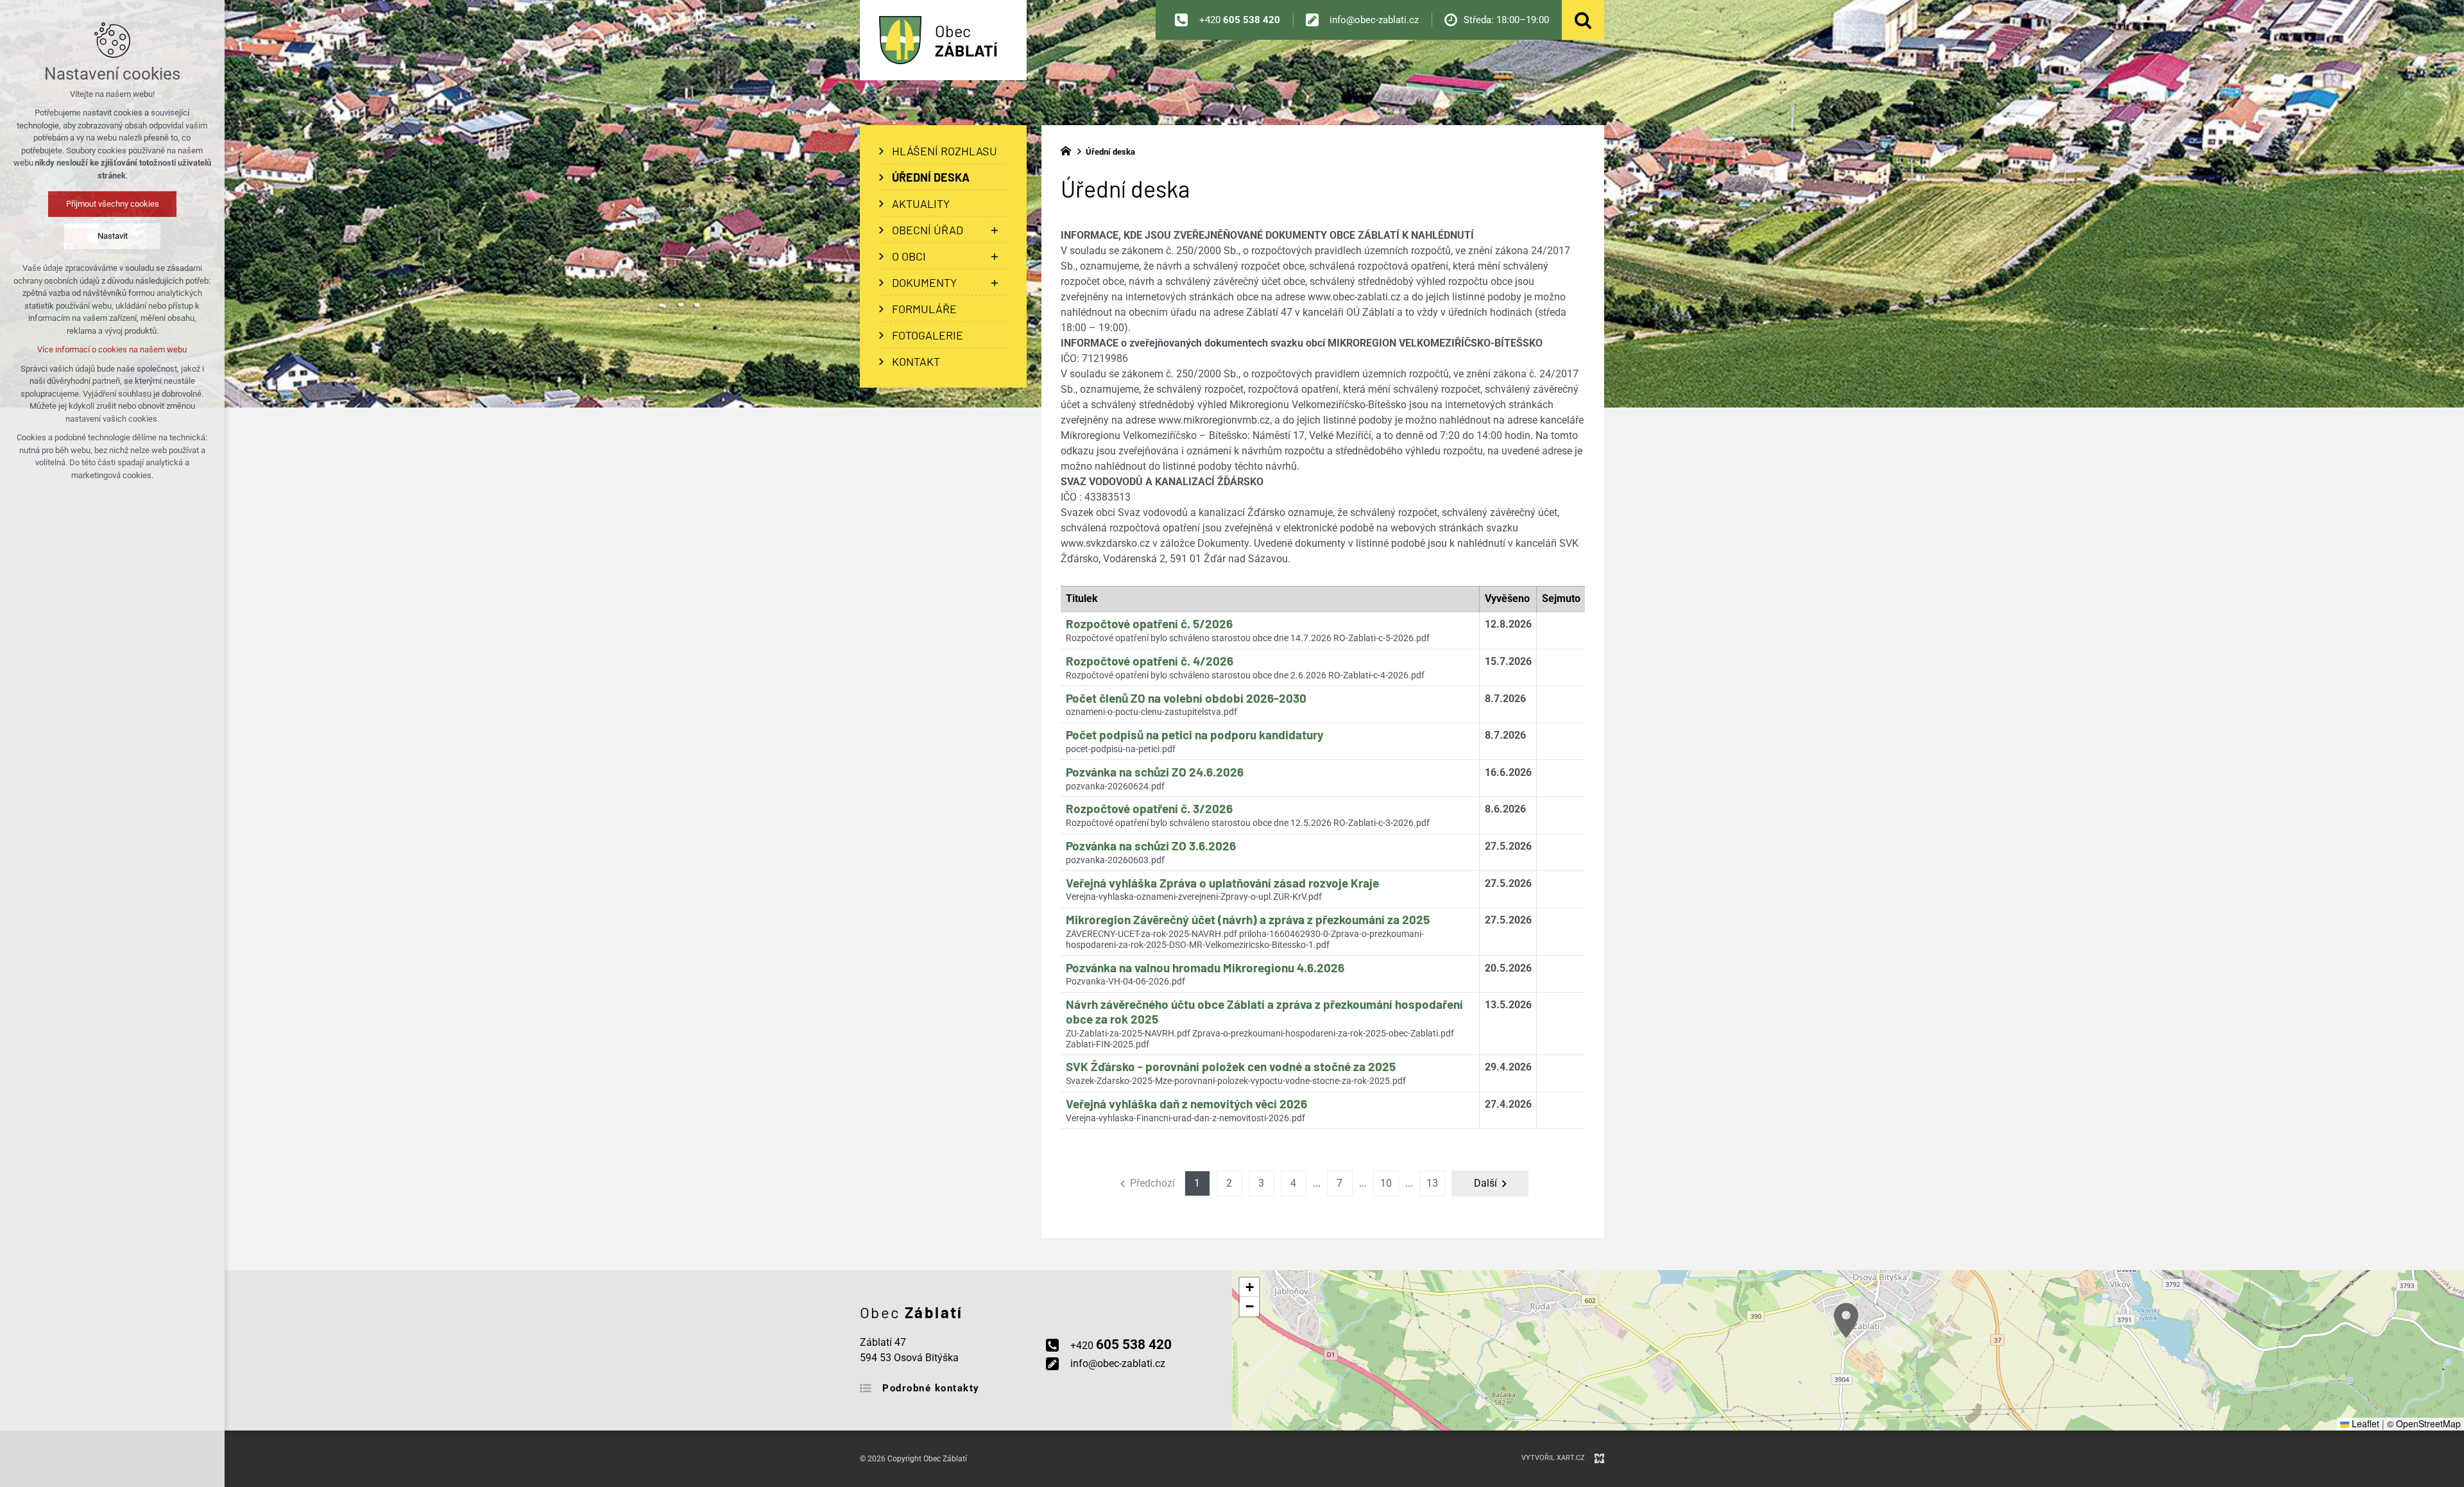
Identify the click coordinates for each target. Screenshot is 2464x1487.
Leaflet (2364, 1423)
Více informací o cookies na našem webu (113, 349)
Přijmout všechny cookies (113, 204)
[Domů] (1069, 150)
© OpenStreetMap (2424, 1423)
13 (1432, 1183)
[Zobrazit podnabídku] (995, 230)
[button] (1846, 1320)
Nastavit (113, 236)
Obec (966, 40)
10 (1386, 1183)
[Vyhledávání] (1583, 20)
